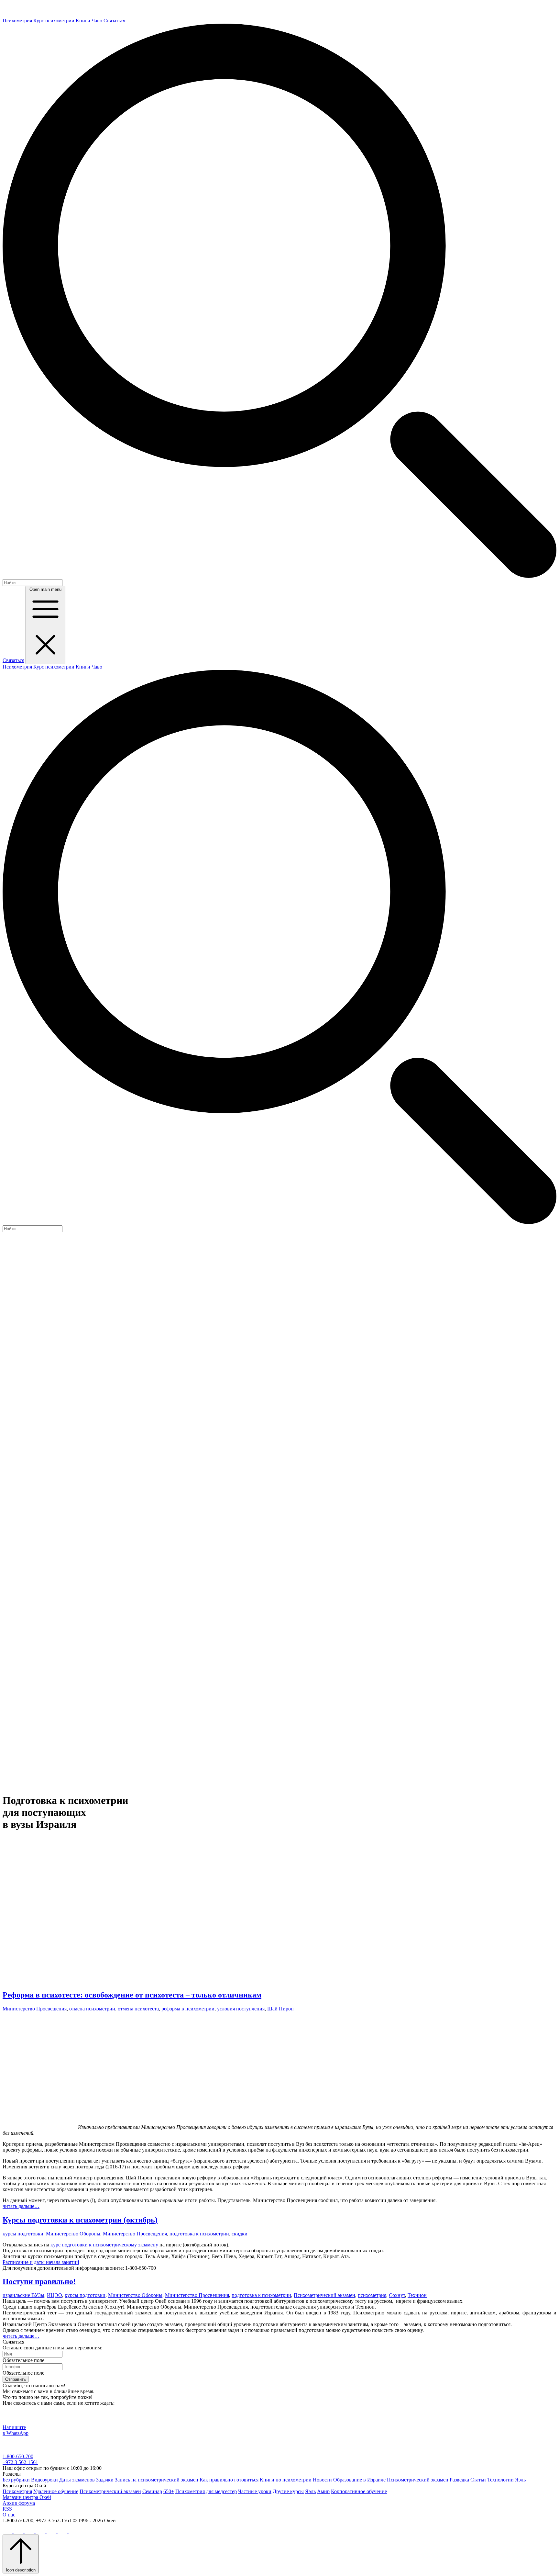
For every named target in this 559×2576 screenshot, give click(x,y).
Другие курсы (288, 2491)
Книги (83, 21)
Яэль (520, 2480)
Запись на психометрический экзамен (157, 2480)
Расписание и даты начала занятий (41, 2262)
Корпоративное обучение (359, 2491)
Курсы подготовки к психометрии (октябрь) (80, 2220)
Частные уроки (255, 2491)
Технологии (500, 2480)
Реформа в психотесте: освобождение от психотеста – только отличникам (132, 1995)
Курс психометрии (54, 21)
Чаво (97, 21)
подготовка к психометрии (199, 2234)
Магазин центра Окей (27, 2497)
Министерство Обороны (73, 2234)
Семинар (152, 2491)
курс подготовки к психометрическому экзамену (104, 2245)
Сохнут (397, 2295)
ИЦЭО (55, 2295)
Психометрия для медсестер (206, 2491)
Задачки (105, 2480)
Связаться (114, 21)
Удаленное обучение (56, 2491)
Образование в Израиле (359, 2480)
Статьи (478, 2480)
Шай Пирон (280, 2009)
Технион (417, 2295)
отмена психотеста (138, 2009)
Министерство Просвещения (35, 2009)
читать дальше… (21, 2206)
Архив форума (19, 2503)
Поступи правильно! (39, 2281)
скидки (240, 2234)
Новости (322, 2480)
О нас (9, 2515)
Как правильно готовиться (229, 2480)
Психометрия (17, 21)
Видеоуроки (44, 2480)
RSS (7, 2509)
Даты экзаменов (77, 2480)
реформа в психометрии (188, 2009)
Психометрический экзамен (324, 2295)
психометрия (372, 2295)
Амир (323, 2491)
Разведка (459, 2480)
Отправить (16, 2379)
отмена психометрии (92, 2009)
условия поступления (241, 2009)
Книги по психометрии (286, 2480)
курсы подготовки (23, 2234)
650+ (169, 2491)
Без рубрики (16, 2480)
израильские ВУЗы (23, 2295)
